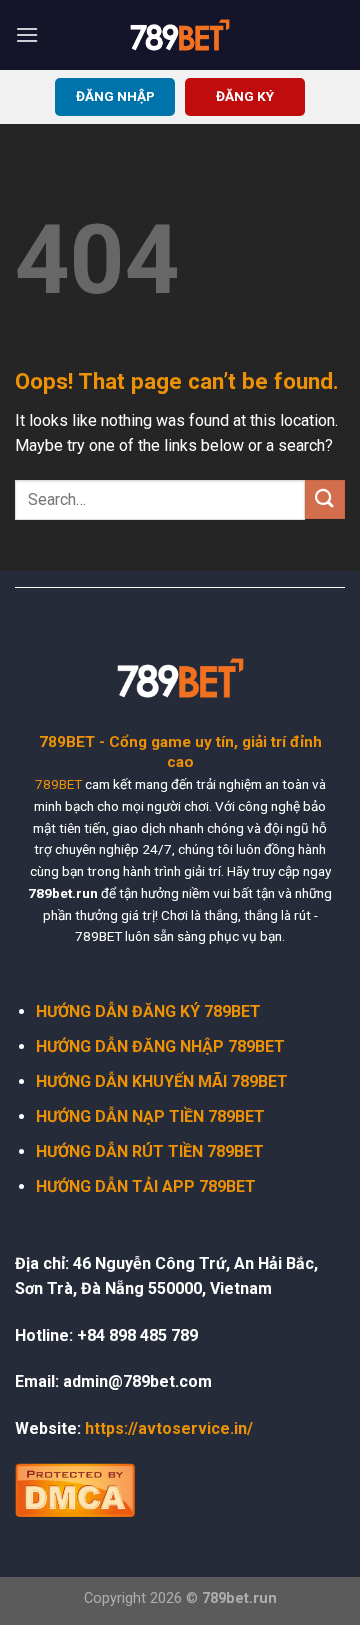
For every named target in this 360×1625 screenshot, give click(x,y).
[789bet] (180, 35)
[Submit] (325, 499)
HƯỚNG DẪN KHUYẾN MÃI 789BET (162, 1081)
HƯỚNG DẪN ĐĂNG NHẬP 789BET (160, 1046)
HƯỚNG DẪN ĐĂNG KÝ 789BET (148, 1011)
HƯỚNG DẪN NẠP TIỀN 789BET (150, 1116)
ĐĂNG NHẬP (115, 96)
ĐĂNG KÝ (245, 96)
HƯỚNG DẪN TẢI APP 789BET (146, 1186)
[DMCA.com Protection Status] (75, 1488)
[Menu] (27, 34)
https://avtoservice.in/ (169, 1428)
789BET (58, 784)
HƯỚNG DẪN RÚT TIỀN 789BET (150, 1151)
